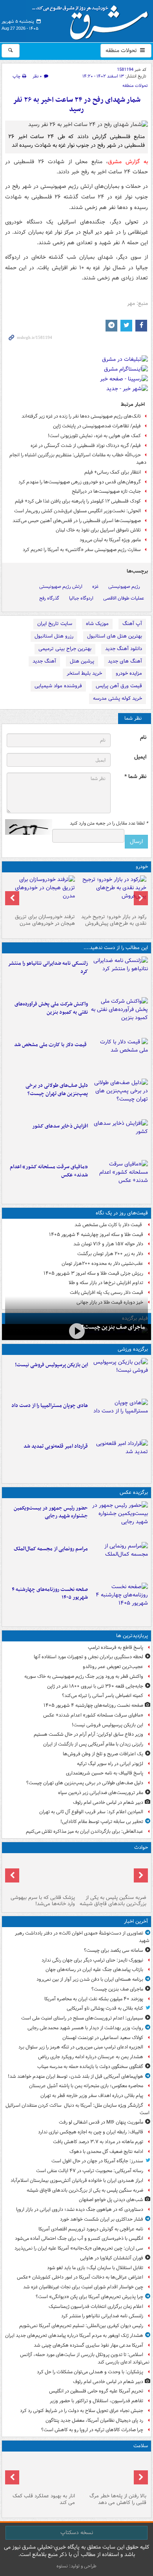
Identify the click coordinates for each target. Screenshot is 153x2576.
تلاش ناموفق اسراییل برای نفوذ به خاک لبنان (98, 530)
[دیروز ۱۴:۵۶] (119, 1418)
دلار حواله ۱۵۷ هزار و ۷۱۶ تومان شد (108, 1244)
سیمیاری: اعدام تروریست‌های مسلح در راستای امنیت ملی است (82, 2018)
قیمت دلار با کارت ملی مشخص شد (51, 1045)
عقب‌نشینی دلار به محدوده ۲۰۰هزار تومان (102, 1264)
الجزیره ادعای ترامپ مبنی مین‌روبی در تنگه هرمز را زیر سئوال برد (81, 2047)
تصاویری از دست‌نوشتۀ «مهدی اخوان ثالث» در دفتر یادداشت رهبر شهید (82, 1937)
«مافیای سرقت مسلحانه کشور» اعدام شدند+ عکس (49, 1171)
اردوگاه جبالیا (81, 598)
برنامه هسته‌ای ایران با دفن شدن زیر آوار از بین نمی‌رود (90, 1979)
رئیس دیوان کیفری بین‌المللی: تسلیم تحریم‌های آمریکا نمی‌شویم (81, 2326)
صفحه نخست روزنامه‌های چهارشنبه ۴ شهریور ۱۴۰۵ (50, 1594)
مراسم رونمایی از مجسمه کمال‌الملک (51, 1549)
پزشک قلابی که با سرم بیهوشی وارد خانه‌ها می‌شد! (43, 1901)
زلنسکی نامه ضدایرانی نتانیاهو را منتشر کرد (48, 967)
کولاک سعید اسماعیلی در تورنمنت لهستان (103, 2038)
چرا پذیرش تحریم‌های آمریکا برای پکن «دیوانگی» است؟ (89, 2297)
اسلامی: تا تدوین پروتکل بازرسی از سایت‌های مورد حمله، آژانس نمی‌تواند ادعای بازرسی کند (85, 2358)
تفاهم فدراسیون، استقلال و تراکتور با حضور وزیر (97, 2401)
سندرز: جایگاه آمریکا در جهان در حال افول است (97, 2161)
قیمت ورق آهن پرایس (119, 686)
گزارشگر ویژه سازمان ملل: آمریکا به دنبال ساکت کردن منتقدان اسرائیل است (77, 2109)
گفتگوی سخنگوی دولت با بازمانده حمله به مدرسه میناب (90, 2067)
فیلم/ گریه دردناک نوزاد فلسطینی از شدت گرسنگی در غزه (86, 446)
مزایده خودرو (129, 673)
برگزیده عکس (134, 1492)
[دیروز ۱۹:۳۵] (119, 975)
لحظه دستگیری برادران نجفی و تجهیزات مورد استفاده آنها (88, 1657)
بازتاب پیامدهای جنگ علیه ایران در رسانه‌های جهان (94, 1970)
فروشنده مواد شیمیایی (58, 686)
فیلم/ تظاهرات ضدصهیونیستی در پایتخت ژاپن (97, 426)
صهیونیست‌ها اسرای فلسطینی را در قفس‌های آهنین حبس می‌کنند (77, 521)
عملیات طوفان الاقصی (124, 598)
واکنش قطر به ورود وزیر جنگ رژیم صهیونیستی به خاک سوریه (84, 1676)
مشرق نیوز (93, 20)
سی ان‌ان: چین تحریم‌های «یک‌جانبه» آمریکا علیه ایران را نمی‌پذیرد (79, 2248)
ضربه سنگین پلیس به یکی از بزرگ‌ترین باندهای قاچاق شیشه (113, 1901)
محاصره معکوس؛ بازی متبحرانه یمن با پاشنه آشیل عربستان (86, 2086)
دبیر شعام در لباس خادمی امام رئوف (108, 1802)
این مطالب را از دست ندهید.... (116, 948)
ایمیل (140, 757)
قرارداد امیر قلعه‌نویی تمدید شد (56, 1446)
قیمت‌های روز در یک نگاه (122, 1213)
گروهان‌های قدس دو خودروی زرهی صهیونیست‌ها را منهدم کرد (80, 482)
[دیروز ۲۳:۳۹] (76, 1331)
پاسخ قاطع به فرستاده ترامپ (116, 1647)
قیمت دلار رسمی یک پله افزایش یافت (107, 1293)
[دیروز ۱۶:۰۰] (119, 1520)
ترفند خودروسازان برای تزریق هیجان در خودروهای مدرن (45, 920)
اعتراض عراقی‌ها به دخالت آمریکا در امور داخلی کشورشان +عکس (80, 2277)
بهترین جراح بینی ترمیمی (65, 649)
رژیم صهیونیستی (124, 586)
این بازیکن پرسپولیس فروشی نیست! (51, 1365)
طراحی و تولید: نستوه (76, 2566)
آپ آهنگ (132, 624)
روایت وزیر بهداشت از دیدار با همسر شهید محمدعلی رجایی (85, 2028)
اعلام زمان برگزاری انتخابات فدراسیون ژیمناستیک (96, 2307)
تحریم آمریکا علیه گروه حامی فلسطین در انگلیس (96, 2391)
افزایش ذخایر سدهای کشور (60, 1126)
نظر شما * (135, 777)
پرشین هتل (82, 661)
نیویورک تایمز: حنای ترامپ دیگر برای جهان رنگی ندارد (92, 1960)
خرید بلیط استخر (84, 673)
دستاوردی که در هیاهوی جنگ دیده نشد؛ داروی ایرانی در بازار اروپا (80, 2209)
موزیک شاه (97, 624)
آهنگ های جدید (125, 661)
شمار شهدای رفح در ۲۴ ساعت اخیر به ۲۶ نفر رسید (77, 105)
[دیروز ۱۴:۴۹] (119, 1097)
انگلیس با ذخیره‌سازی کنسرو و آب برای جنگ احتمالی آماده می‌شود (79, 2238)
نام (143, 738)
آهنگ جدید (44, 661)
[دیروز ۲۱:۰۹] (112, 1874)
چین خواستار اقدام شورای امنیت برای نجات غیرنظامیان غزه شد (83, 2287)
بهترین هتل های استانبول (115, 636)
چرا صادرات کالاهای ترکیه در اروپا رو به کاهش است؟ (92, 2430)
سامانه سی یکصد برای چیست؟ (114, 1950)
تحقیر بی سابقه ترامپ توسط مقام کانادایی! (102, 1822)
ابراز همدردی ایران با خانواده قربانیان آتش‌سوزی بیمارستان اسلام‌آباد (77, 2181)
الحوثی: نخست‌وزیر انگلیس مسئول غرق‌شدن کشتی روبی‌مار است (77, 511)
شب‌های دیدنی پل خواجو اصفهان (111, 2200)
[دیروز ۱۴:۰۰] (119, 1561)
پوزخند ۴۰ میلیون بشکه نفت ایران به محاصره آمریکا (94, 1999)
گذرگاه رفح (49, 598)
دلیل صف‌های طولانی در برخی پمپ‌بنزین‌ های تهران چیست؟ (57, 1090)
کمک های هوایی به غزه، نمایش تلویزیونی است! (94, 436)
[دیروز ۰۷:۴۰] (119, 1601)
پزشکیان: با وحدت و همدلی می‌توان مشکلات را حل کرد (90, 2372)
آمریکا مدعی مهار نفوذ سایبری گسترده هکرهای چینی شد (88, 2345)
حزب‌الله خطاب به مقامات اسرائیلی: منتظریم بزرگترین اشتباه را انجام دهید (78, 459)
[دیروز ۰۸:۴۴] (119, 1179)
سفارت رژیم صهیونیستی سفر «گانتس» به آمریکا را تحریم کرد (82, 550)
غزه (95, 586)
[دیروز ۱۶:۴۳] (119, 1057)
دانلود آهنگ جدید (124, 649)
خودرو (142, 867)
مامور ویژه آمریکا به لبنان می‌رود (110, 540)
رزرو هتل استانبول (54, 636)
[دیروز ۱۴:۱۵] (41, 1874)
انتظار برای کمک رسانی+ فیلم (113, 472)
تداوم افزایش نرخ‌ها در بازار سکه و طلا (106, 1283)
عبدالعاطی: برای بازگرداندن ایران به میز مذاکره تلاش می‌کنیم (85, 1831)
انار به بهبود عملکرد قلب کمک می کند (44, 2499)
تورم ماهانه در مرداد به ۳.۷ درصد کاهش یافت (98, 2142)
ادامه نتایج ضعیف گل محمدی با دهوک (106, 2152)
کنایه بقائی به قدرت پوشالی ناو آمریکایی (105, 2008)
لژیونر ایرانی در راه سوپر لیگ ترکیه (110, 1764)
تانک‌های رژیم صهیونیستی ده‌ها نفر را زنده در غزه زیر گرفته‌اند (81, 416)
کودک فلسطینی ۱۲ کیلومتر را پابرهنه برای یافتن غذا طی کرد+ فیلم (78, 501)
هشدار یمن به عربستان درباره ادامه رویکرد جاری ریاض (91, 2057)
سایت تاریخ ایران (55, 624)
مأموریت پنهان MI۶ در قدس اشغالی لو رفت (101, 2122)
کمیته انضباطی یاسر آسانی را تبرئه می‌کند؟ (103, 1696)
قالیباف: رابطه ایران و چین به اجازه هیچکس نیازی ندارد (91, 2132)
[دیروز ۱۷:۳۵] (119, 1377)
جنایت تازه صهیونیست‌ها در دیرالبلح (106, 491)
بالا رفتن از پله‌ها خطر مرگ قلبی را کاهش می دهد (118, 2499)
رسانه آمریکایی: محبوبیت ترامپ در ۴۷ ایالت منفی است (90, 2171)
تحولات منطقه (122, 50)
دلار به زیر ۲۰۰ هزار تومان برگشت (110, 1254)
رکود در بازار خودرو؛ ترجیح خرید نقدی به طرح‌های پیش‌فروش (114, 920)
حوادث (141, 1847)
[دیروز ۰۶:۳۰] (112, 2472)
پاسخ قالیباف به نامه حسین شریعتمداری (105, 1773)
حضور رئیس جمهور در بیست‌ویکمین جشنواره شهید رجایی (51, 1512)
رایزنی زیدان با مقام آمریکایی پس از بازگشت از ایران (93, 1744)
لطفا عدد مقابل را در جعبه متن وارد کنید (109, 823)
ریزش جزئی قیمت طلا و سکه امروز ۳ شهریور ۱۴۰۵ (93, 1273)
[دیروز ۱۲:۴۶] (119, 1458)
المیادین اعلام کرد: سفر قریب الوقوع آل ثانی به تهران (91, 1812)
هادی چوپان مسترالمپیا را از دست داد (50, 1406)
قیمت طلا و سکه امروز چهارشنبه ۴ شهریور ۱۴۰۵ (96, 1235)
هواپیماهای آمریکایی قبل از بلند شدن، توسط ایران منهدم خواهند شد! (76, 2076)
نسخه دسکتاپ (77, 2533)
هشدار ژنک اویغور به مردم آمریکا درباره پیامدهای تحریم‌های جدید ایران (74, 2336)
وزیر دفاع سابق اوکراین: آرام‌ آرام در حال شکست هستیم (88, 1734)
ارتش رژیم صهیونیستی (61, 586)
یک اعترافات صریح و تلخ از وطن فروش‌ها (103, 1754)
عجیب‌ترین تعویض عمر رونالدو (113, 1667)
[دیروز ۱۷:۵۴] (119, 1016)
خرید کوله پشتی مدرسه (117, 698)
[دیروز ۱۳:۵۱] (119, 1138)
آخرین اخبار (136, 1921)
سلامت (141, 2446)
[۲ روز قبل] (112, 893)
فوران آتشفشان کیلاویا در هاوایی (112, 2258)
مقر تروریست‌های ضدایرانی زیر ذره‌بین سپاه (101, 1793)
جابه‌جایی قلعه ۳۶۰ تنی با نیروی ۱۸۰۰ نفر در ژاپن (95, 1686)
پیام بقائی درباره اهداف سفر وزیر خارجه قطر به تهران (92, 2096)
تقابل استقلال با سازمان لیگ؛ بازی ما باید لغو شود (95, 2268)
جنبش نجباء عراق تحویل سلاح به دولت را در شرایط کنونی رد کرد (82, 2411)
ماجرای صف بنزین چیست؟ (113, 1327)
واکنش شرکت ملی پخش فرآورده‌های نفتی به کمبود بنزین (51, 1008)
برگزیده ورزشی (133, 1349)
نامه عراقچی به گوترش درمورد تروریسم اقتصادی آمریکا (91, 2229)
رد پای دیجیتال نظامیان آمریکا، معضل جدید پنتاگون (94, 2420)
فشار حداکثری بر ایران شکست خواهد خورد (102, 2219)
